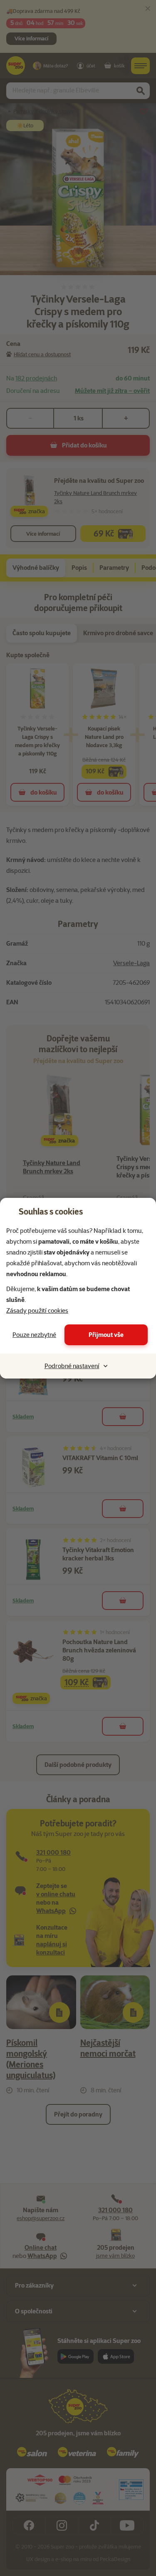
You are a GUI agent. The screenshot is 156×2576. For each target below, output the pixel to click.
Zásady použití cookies (37, 1311)
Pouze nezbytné (34, 1335)
